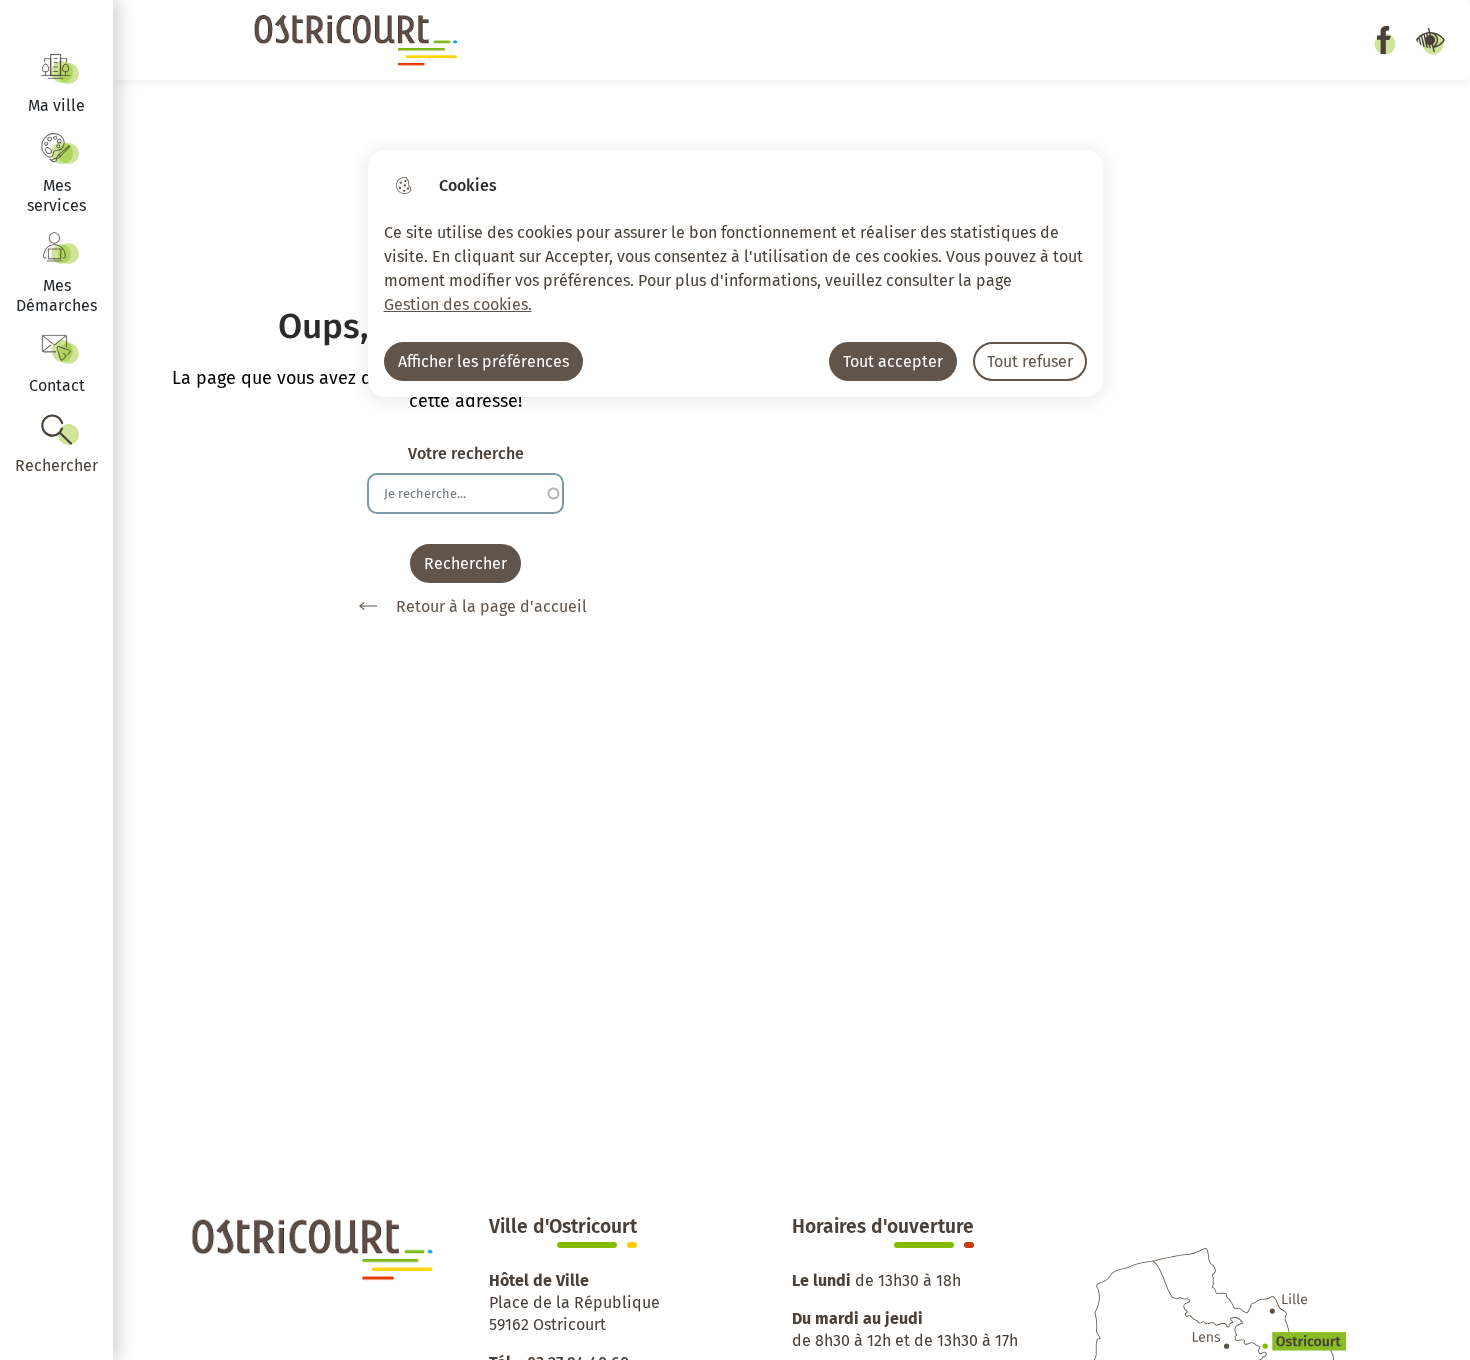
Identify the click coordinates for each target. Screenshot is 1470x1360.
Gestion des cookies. (458, 304)
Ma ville (56, 105)
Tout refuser (1030, 361)
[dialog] (735, 273)
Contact (57, 385)
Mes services (56, 195)
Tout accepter (893, 361)
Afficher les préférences (483, 361)
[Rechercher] (56, 445)
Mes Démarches (56, 295)
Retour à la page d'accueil (491, 606)
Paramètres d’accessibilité (1430, 40)
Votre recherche (466, 453)
